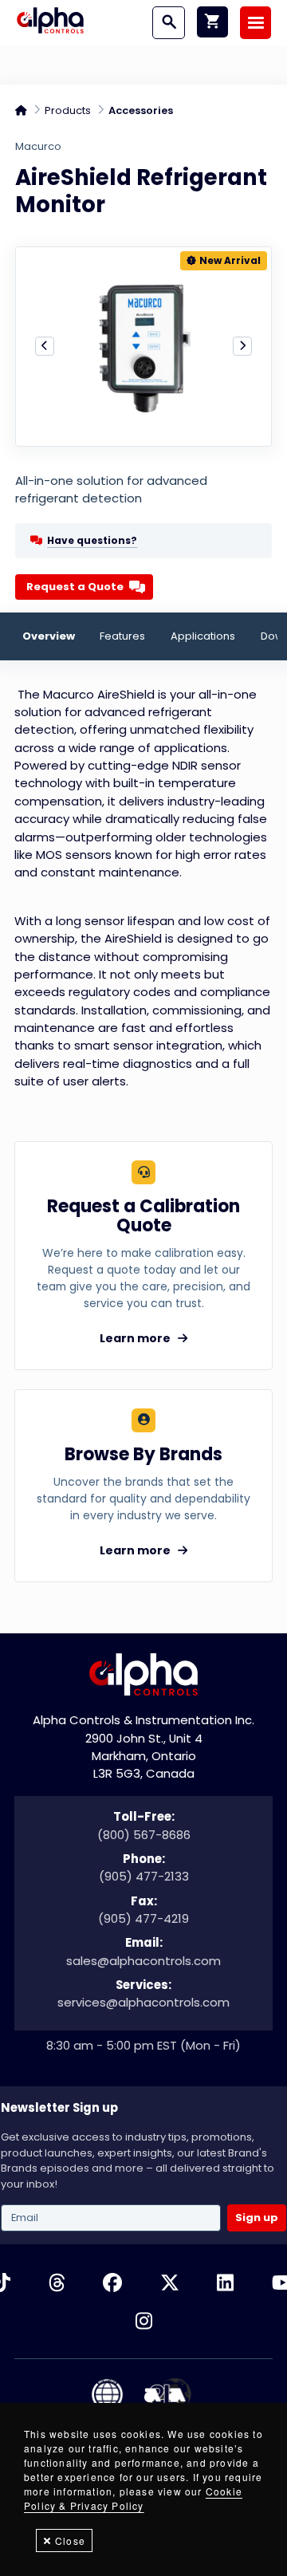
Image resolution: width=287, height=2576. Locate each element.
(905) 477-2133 (144, 1876)
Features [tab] (122, 636)
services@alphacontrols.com (143, 2002)
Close (70, 2541)
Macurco (38, 147)
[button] (45, 346)
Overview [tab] (49, 636)
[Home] (50, 22)
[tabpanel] (143, 888)
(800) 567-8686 (144, 1835)
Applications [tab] (203, 636)
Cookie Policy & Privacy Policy (133, 2498)
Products (68, 110)
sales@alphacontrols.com (143, 1961)
